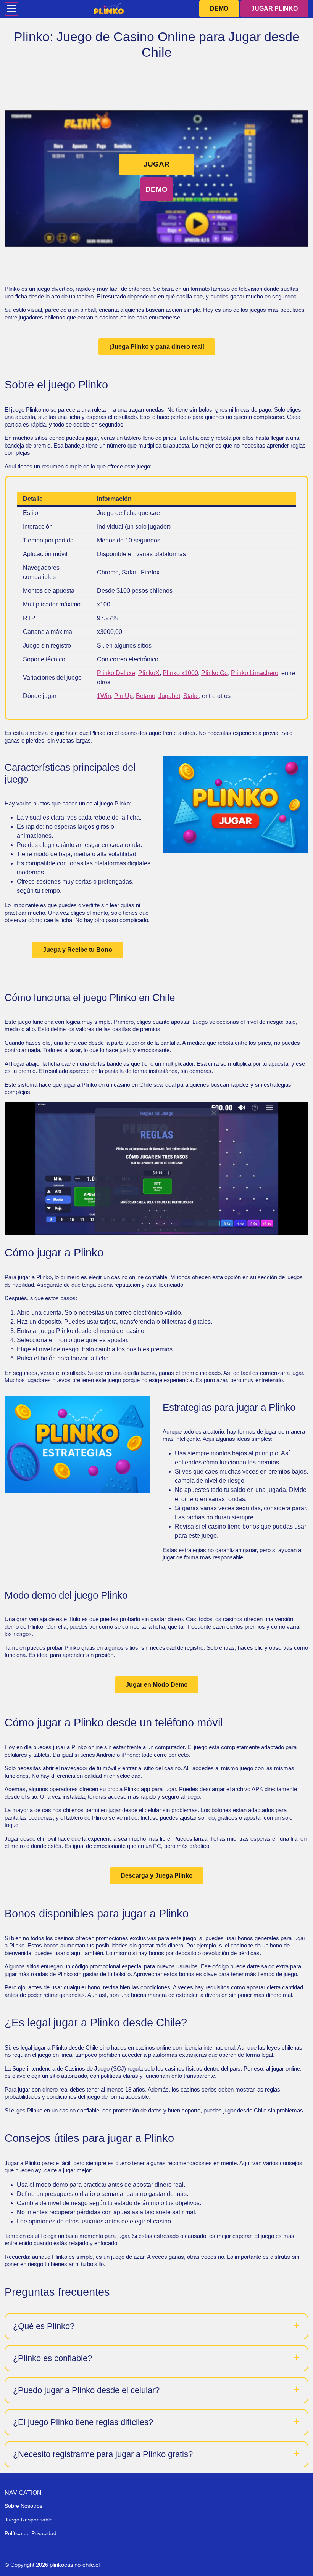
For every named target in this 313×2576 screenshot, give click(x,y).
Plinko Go (215, 673)
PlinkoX (149, 673)
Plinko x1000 (180, 673)
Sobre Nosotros (23, 2506)
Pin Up (123, 696)
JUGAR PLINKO (274, 9)
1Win (104, 696)
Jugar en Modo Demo (157, 1685)
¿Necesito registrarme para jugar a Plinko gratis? (103, 2454)
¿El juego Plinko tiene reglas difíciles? (83, 2422)
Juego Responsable (29, 2520)
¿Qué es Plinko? (44, 2326)
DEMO (219, 9)
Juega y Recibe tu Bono (77, 950)
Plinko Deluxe (116, 673)
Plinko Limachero (255, 673)
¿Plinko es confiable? (52, 2358)
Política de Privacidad (31, 2533)
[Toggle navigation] (11, 9)
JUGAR (156, 164)
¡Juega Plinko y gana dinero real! (157, 347)
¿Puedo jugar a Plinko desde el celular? (86, 2390)
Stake (191, 696)
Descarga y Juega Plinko (157, 1876)
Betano (146, 696)
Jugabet (169, 696)
